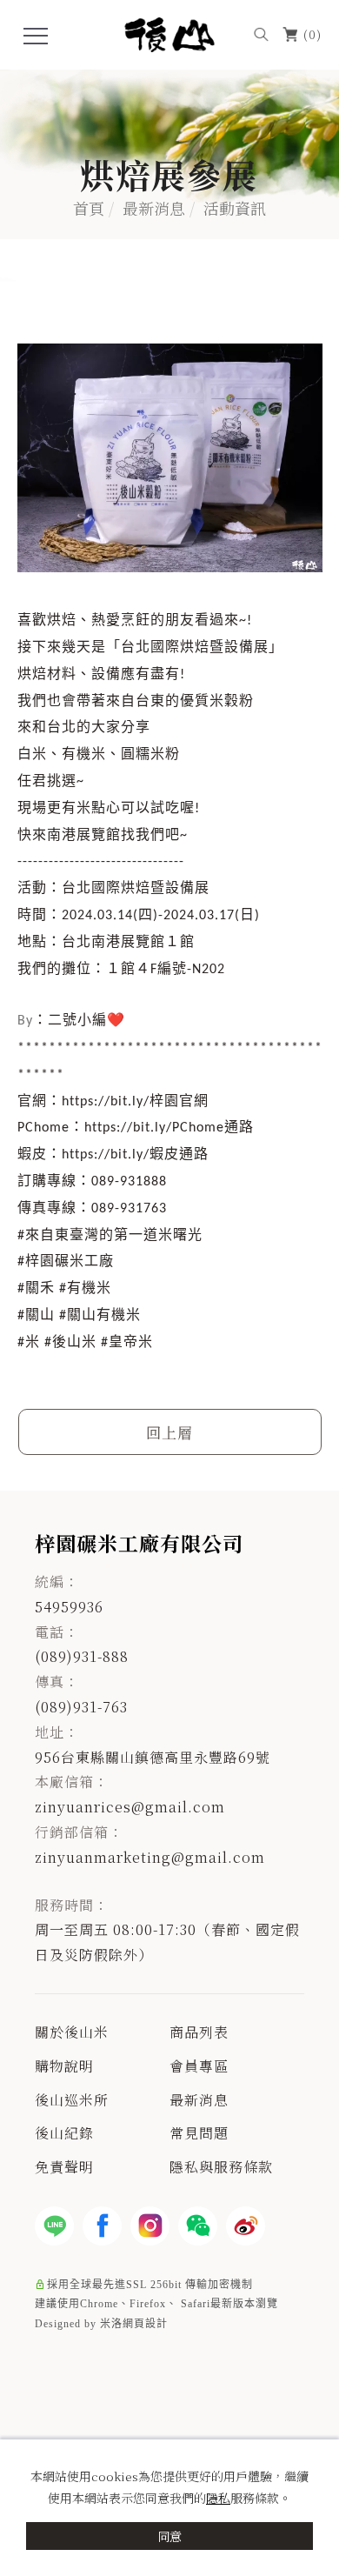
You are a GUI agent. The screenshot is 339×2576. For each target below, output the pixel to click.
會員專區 (199, 2066)
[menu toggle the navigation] (36, 37)
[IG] (150, 2226)
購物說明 (64, 2066)
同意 (169, 2536)
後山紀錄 (64, 2133)
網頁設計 (145, 2324)
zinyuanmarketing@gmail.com (150, 1857)
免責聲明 (64, 2167)
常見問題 (199, 2133)
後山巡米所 (72, 2100)
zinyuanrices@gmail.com (130, 1807)
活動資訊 (235, 207)
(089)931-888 (82, 1656)
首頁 (89, 207)
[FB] (102, 2226)
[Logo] (170, 33)
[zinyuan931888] (198, 2226)
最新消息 (154, 207)
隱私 (218, 2498)
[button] (261, 33)
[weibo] (246, 2226)
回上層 (169, 1432)
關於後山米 (72, 2032)
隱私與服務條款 (221, 2167)
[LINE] (54, 2226)
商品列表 (199, 2032)
